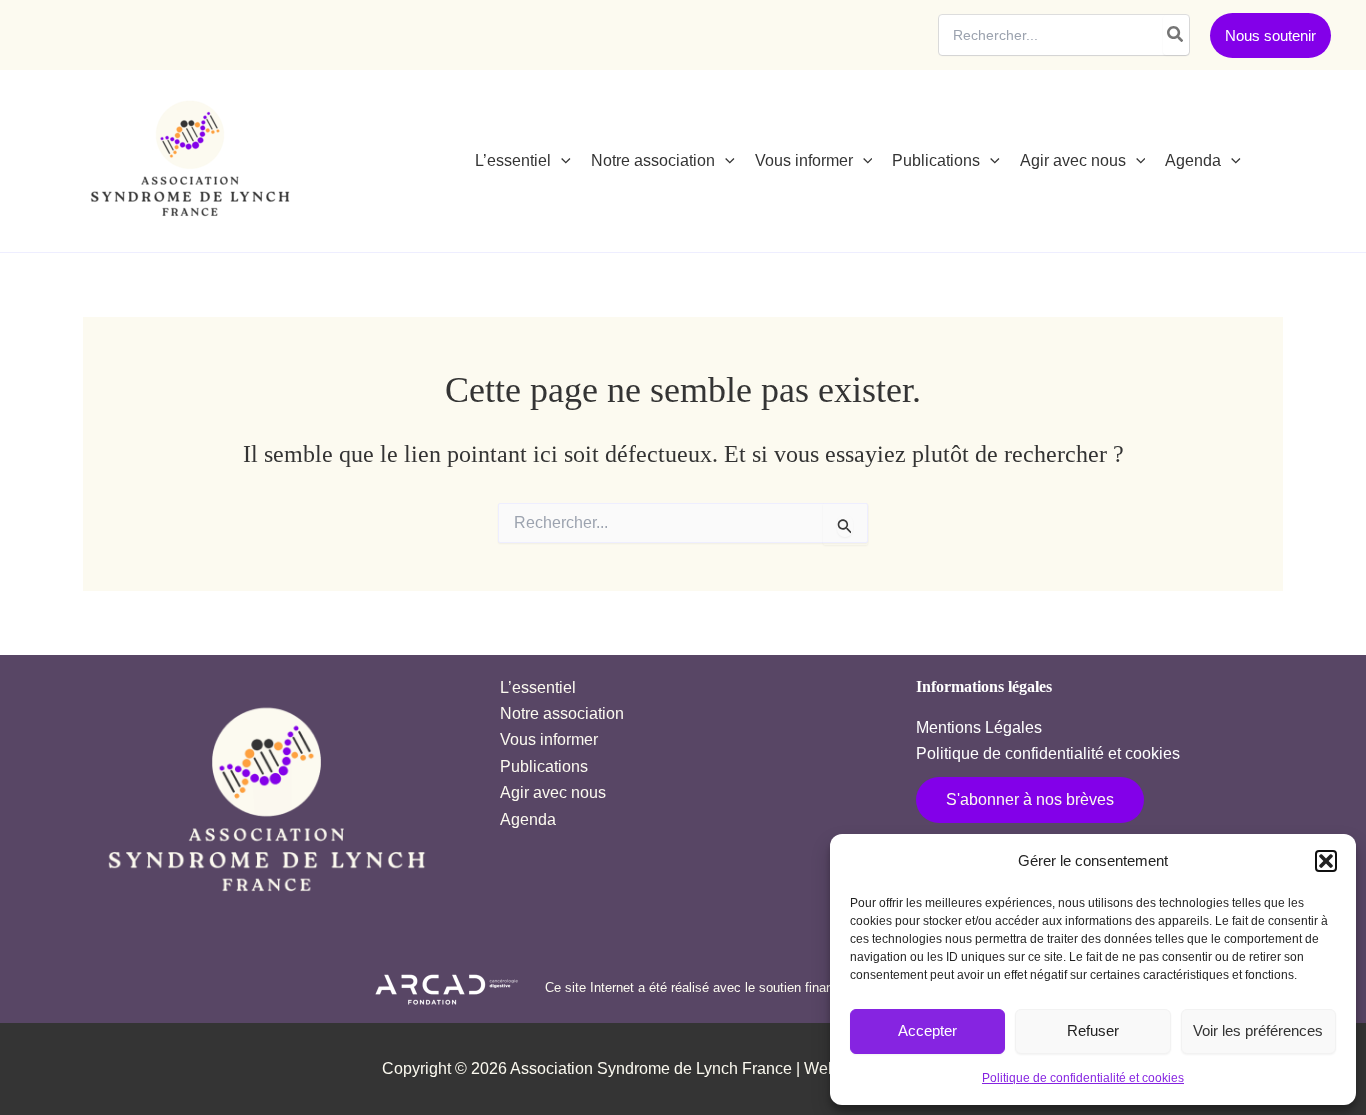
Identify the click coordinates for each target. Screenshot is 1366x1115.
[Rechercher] (1176, 35)
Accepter (927, 1030)
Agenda (528, 819)
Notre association (562, 713)
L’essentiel (538, 687)
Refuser (1093, 1030)
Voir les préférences (1258, 1030)
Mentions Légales (979, 727)
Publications (544, 766)
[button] (1326, 861)
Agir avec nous (553, 792)
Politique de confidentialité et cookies (1083, 1078)
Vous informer (549, 739)
